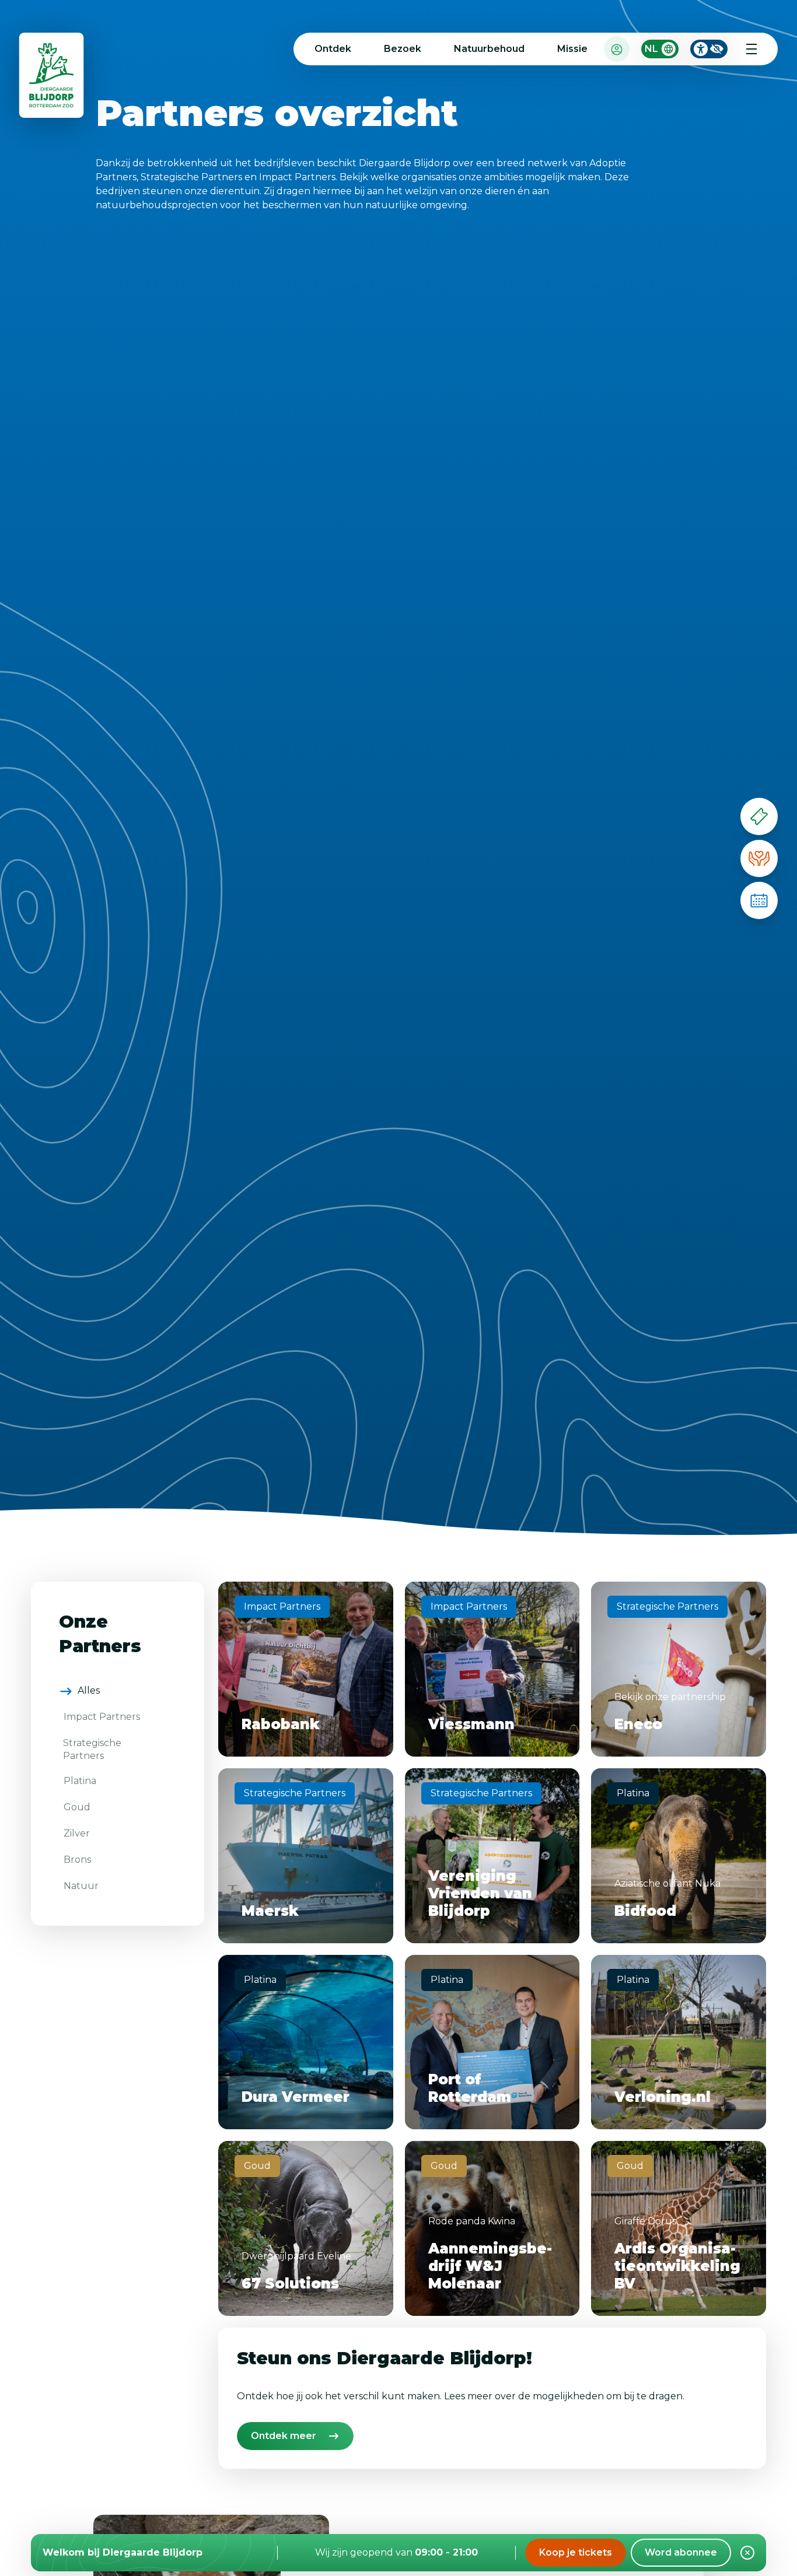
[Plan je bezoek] (759, 900)
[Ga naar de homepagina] (52, 78)
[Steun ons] (759, 858)
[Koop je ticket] (759, 816)
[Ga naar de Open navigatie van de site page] (751, 49)
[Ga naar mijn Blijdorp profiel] (617, 49)
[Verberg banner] (747, 2553)
